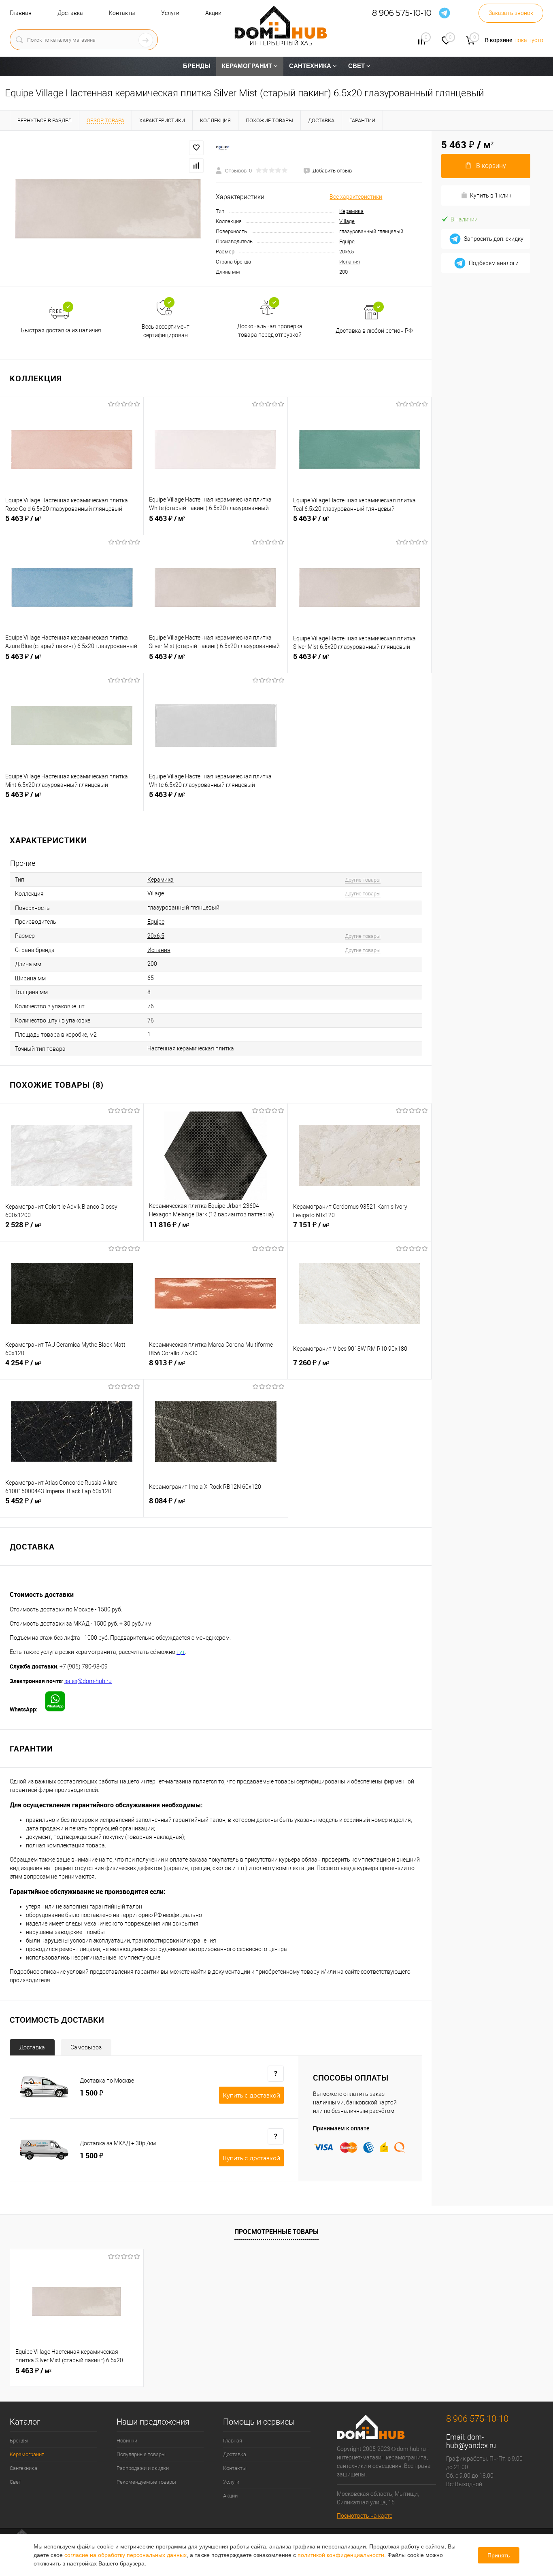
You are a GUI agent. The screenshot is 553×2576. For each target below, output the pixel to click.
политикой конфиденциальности (341, 2555)
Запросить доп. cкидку (494, 239)
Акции (213, 13)
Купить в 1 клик (491, 196)
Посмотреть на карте (365, 2516)
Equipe (347, 241)
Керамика (351, 211)
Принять (499, 2555)
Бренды (19, 2441)
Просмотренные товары (276, 2232)
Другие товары (363, 880)
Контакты (122, 13)
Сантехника (23, 2468)
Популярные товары (141, 2454)
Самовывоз (86, 2047)
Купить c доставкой (251, 2096)
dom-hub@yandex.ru (471, 2441)
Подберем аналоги (494, 263)
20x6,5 (347, 252)
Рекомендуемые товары (146, 2482)
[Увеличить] (108, 209)
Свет (15, 2482)
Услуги (170, 13)
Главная (21, 13)
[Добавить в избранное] (196, 148)
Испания (350, 262)
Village (347, 221)
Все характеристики (356, 197)
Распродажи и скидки (143, 2468)
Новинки (127, 2441)
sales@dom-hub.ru (88, 1681)
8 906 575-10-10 (402, 13)
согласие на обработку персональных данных (125, 2555)
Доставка (70, 13)
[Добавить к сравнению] (196, 166)
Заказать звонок (511, 13)
